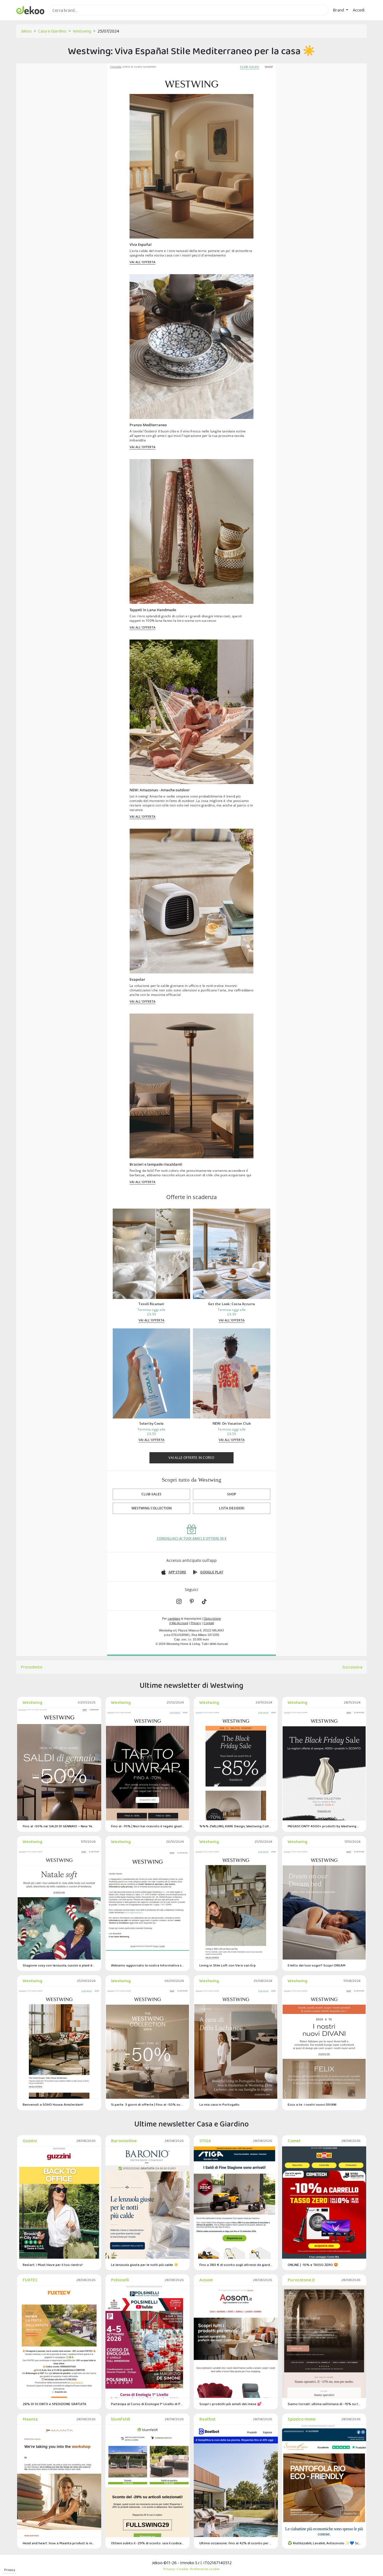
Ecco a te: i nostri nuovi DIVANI (312, 2104)
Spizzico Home (302, 2419)
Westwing (82, 31)
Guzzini (30, 2141)
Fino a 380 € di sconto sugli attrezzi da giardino (236, 2265)
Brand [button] (339, 10)
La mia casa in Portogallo (219, 2104)
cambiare (174, 1619)
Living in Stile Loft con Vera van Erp (228, 1965)
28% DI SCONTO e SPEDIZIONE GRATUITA (55, 2404)
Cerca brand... (61, 19)
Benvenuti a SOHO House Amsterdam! (53, 2104)
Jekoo (26, 31)
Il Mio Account (179, 1623)
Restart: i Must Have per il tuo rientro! (53, 2265)
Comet (294, 2141)
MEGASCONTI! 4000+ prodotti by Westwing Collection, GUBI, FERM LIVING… (324, 1826)
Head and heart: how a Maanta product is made (59, 2543)
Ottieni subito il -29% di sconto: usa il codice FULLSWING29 (147, 2543)
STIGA (205, 2141)
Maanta (30, 2419)
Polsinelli (120, 2280)
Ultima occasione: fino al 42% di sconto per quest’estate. (236, 2543)
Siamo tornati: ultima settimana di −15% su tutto (324, 2404)
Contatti (209, 1623)
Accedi (359, 10)
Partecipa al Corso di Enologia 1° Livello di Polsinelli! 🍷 (147, 2404)
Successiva (352, 1667)
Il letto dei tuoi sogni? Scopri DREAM (317, 1965)
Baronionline (124, 2141)
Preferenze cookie (205, 2569)
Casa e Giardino (52, 31)
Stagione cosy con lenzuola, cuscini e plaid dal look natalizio (59, 1965)
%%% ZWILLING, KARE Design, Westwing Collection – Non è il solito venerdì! (236, 1826)
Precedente (32, 1667)
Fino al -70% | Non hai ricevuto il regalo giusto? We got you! (147, 1826)
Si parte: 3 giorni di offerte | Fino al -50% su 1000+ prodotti (147, 2104)
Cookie (183, 2569)
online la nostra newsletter (133, 67)
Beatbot (207, 2419)
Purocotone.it (301, 2280)
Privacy (10, 2570)
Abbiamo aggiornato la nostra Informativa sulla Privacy (147, 1965)
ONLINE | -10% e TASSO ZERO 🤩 (313, 2265)
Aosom (206, 2280)
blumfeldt (121, 2419)
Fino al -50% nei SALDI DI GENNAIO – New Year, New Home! (59, 1826)
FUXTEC (30, 2280)
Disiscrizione (212, 1619)
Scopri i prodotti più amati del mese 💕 (230, 2404)
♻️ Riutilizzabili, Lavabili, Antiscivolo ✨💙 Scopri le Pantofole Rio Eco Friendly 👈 (324, 2543)
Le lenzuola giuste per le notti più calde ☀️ (145, 2265)
